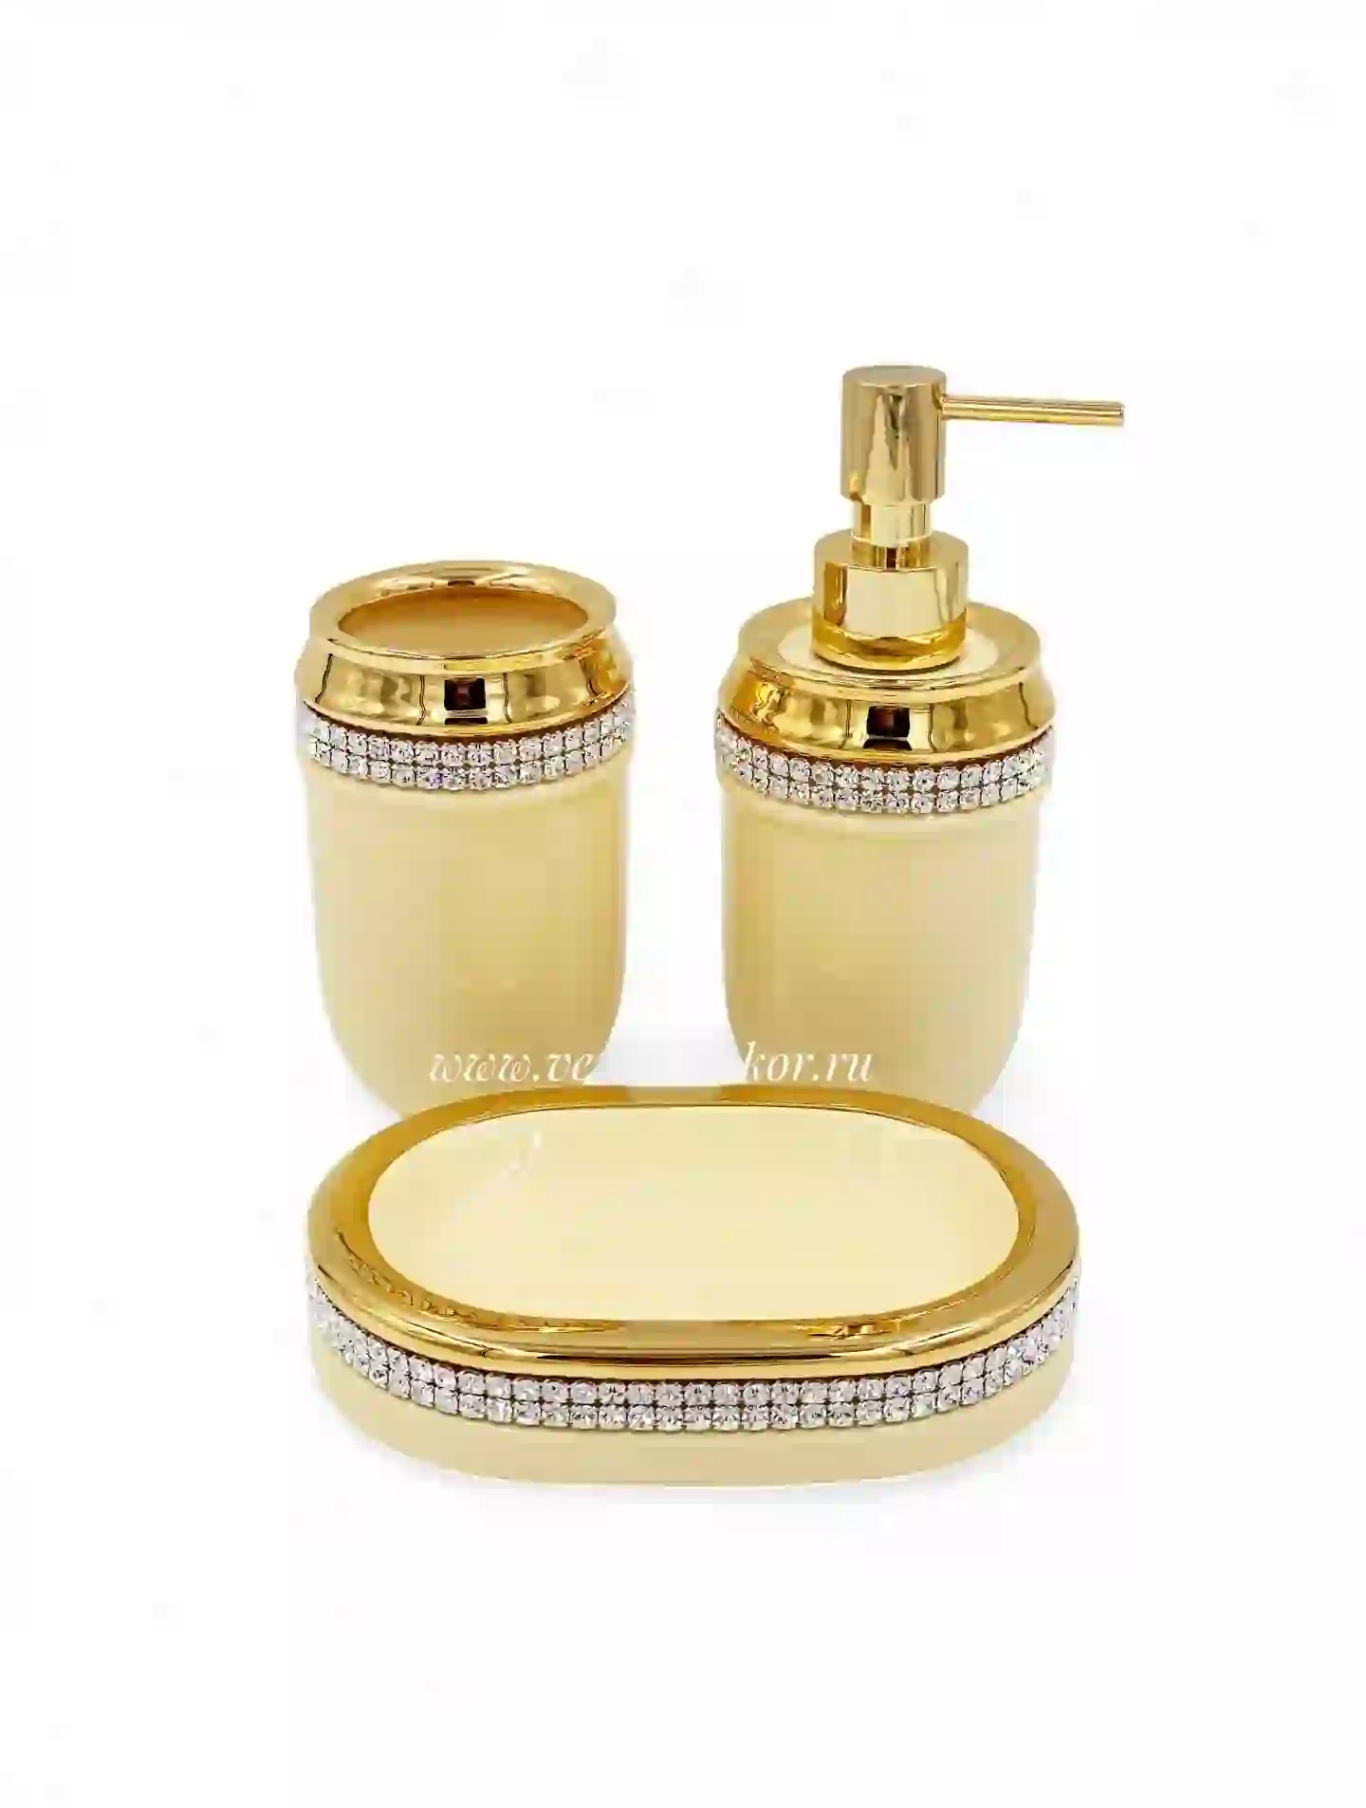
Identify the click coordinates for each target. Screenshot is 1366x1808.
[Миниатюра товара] (32, 415)
